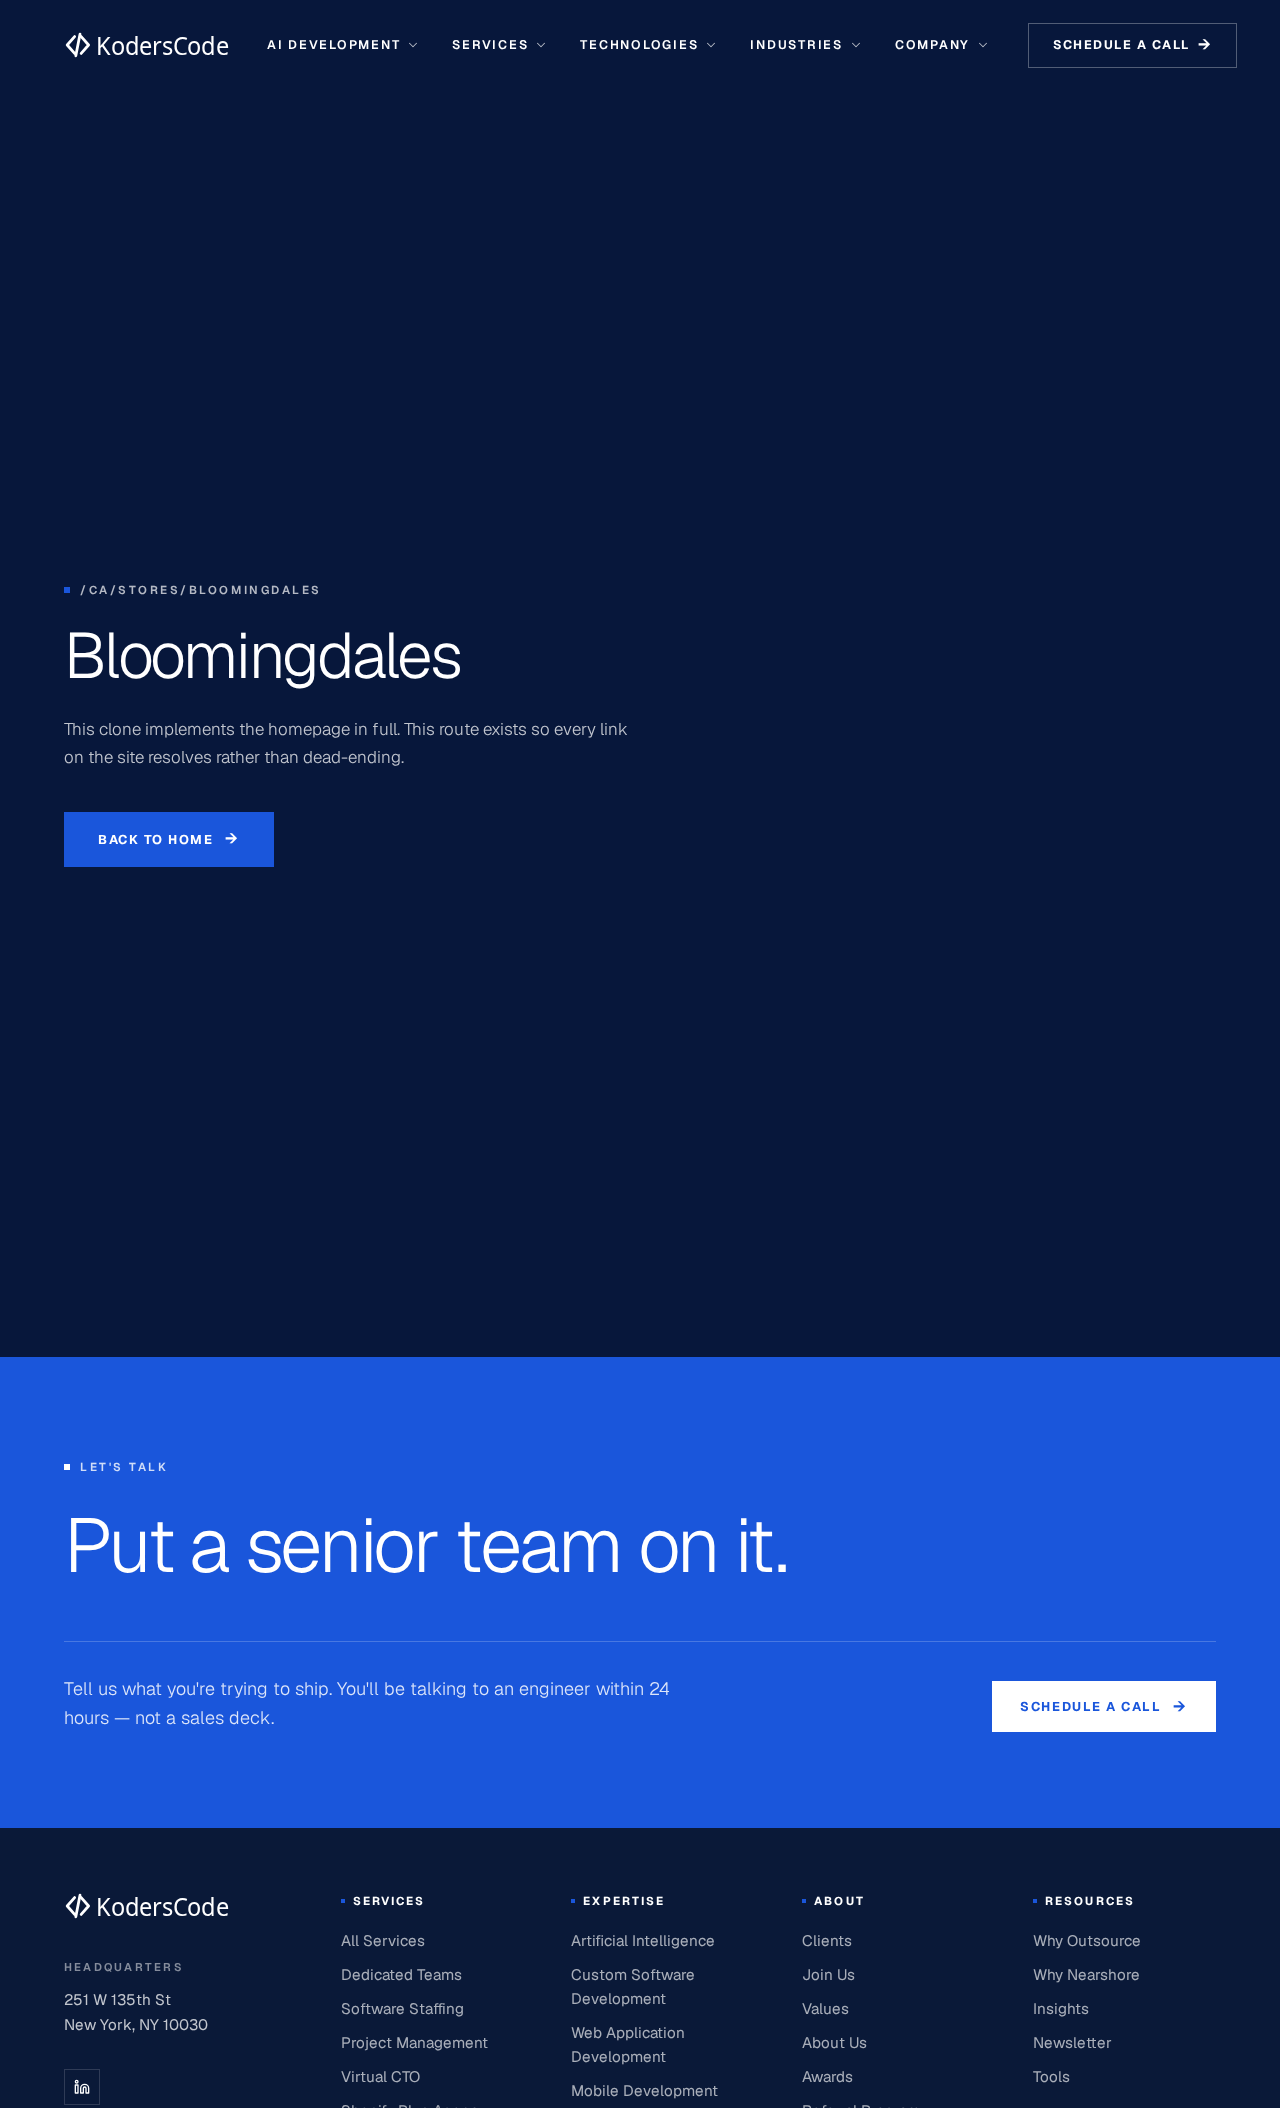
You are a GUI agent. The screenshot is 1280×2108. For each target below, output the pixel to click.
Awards (827, 2076)
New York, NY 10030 (136, 2024)
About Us (834, 2042)
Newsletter (1072, 2042)
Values (825, 2008)
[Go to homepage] (146, 45)
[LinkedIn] (82, 2087)
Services (490, 44)
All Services (383, 1940)
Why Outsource (1087, 1940)
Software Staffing (402, 2008)
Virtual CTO (380, 2076)
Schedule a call (1132, 44)
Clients (827, 1940)
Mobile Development (644, 2090)
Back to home (169, 838)
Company (932, 44)
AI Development (333, 44)
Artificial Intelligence (643, 1940)
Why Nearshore (1086, 1974)
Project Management (414, 2042)
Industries (796, 44)
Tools (1051, 2076)
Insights (1061, 2008)
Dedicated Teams (401, 1974)
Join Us (828, 1974)
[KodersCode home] (146, 1906)
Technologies (639, 44)
